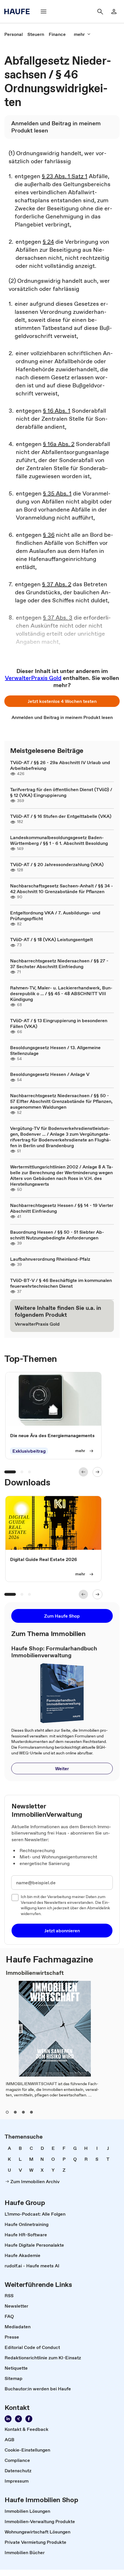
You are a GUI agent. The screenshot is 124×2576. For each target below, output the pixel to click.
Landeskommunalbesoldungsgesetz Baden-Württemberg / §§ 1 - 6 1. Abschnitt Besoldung (59, 840)
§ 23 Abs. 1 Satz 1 (65, 176)
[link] (14, 34)
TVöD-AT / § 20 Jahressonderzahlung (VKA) (57, 864)
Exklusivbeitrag (29, 1451)
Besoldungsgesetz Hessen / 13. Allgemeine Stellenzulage (55, 1050)
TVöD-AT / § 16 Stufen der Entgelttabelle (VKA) (61, 816)
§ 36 (49, 535)
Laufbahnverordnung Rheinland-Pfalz (50, 1259)
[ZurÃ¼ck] (83, 1472)
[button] (62, 701)
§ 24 (48, 242)
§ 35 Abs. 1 (57, 493)
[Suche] (100, 11)
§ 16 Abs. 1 (57, 411)
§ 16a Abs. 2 (59, 444)
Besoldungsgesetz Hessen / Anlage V (50, 1074)
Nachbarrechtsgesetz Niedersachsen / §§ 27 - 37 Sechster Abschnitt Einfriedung (59, 964)
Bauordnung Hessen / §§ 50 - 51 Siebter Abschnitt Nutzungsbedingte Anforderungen (57, 1235)
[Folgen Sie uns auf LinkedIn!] (8, 2419)
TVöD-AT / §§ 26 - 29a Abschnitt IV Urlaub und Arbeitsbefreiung (60, 765)
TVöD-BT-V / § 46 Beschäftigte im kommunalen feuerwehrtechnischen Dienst (61, 1283)
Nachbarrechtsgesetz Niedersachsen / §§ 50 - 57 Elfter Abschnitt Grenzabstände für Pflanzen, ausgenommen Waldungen (61, 1101)
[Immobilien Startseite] (19, 11)
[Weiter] (97, 1472)
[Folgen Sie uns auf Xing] (18, 2419)
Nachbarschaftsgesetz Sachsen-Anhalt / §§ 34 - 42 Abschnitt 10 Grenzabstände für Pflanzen (62, 889)
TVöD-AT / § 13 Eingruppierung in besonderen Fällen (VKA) (59, 1023)
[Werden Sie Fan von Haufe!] (29, 2419)
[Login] (114, 11)
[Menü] (44, 11)
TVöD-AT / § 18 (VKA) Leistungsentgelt (51, 939)
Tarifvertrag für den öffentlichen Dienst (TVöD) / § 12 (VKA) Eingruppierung (61, 792)
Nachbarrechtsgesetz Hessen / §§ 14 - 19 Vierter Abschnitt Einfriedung (62, 1208)
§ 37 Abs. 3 (58, 618)
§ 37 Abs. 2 (57, 584)
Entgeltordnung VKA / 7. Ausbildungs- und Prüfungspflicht (55, 916)
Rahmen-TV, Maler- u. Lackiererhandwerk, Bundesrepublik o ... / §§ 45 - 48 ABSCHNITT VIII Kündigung (61, 993)
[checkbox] (15, 1898)
